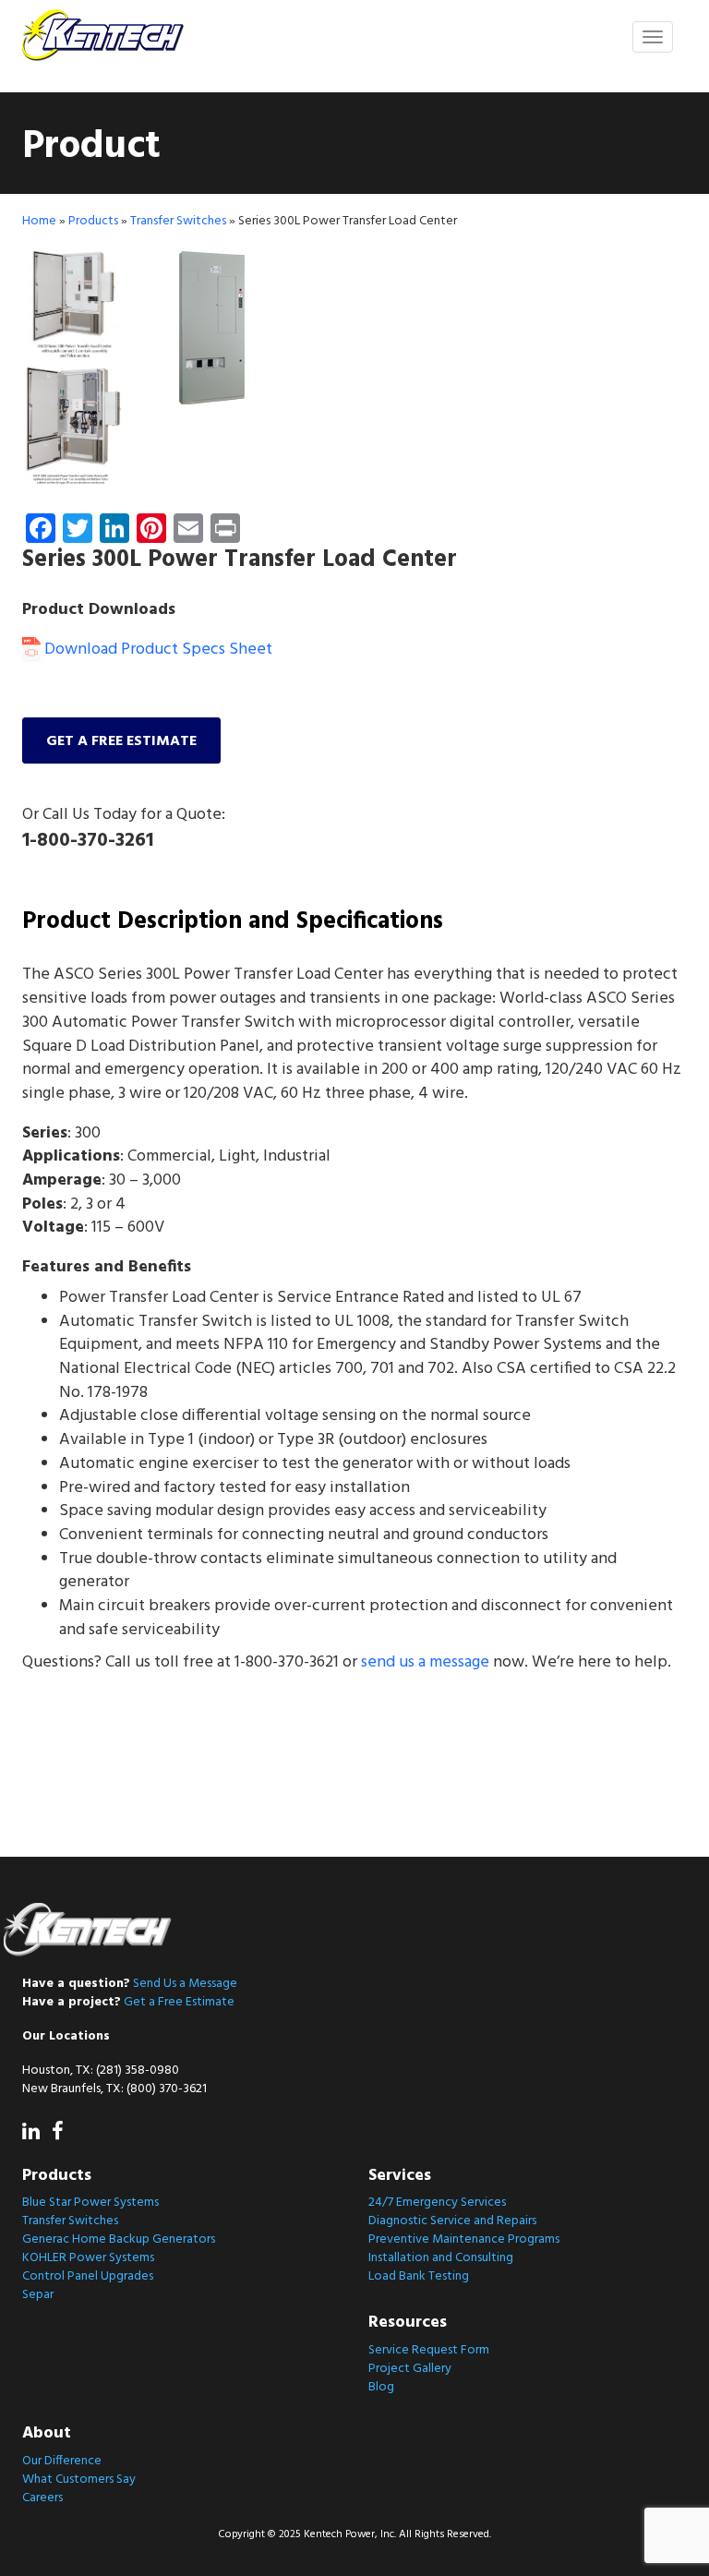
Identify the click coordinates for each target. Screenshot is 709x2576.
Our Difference (62, 2461)
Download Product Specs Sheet (156, 650)
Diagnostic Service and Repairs (452, 2221)
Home (39, 221)
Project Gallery (410, 2369)
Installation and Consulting (441, 2258)
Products (93, 221)
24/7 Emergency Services (437, 2203)
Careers (42, 2498)
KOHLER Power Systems (88, 2258)
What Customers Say (79, 2480)
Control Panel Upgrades (88, 2276)
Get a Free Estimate (179, 2002)
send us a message (425, 1662)
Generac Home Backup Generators (119, 2239)
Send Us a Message (185, 1984)
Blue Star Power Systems (90, 2203)
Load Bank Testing (419, 2276)
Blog (381, 2387)
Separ (38, 2295)
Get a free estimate (121, 741)
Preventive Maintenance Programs (464, 2239)
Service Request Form (429, 2350)
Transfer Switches (178, 221)
